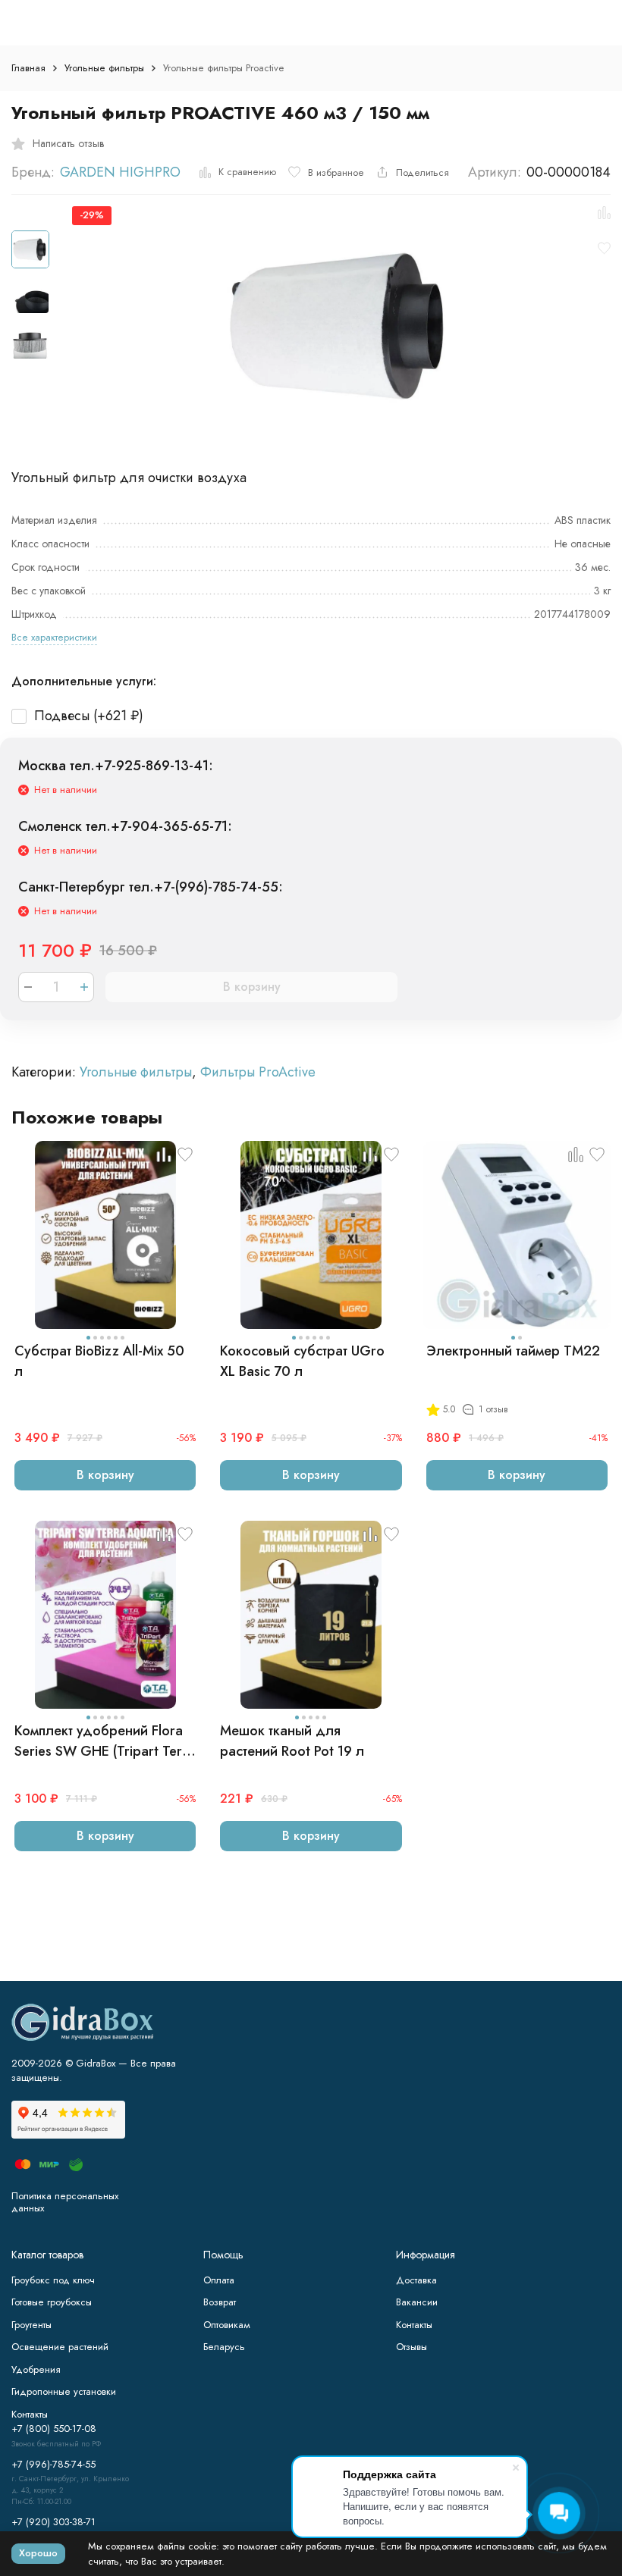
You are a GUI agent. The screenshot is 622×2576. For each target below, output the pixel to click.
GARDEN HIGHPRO (120, 172)
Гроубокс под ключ (53, 2280)
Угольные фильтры (104, 68)
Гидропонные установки (64, 2391)
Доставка (416, 2280)
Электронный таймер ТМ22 (513, 1351)
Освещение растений (60, 2347)
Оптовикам (227, 2325)
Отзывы (412, 2347)
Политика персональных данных (65, 2202)
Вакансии (417, 2302)
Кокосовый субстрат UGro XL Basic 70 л (302, 1361)
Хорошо (38, 2553)
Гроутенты (31, 2325)
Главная (28, 68)
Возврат (220, 2302)
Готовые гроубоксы (52, 2302)
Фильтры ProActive (258, 1072)
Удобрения (36, 2369)
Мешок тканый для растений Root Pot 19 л (292, 1741)
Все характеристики (54, 637)
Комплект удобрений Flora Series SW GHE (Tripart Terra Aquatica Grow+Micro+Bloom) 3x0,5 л (105, 1741)
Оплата (219, 2280)
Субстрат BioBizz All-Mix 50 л (99, 1361)
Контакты (414, 2325)
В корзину (252, 987)
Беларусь (224, 2347)
